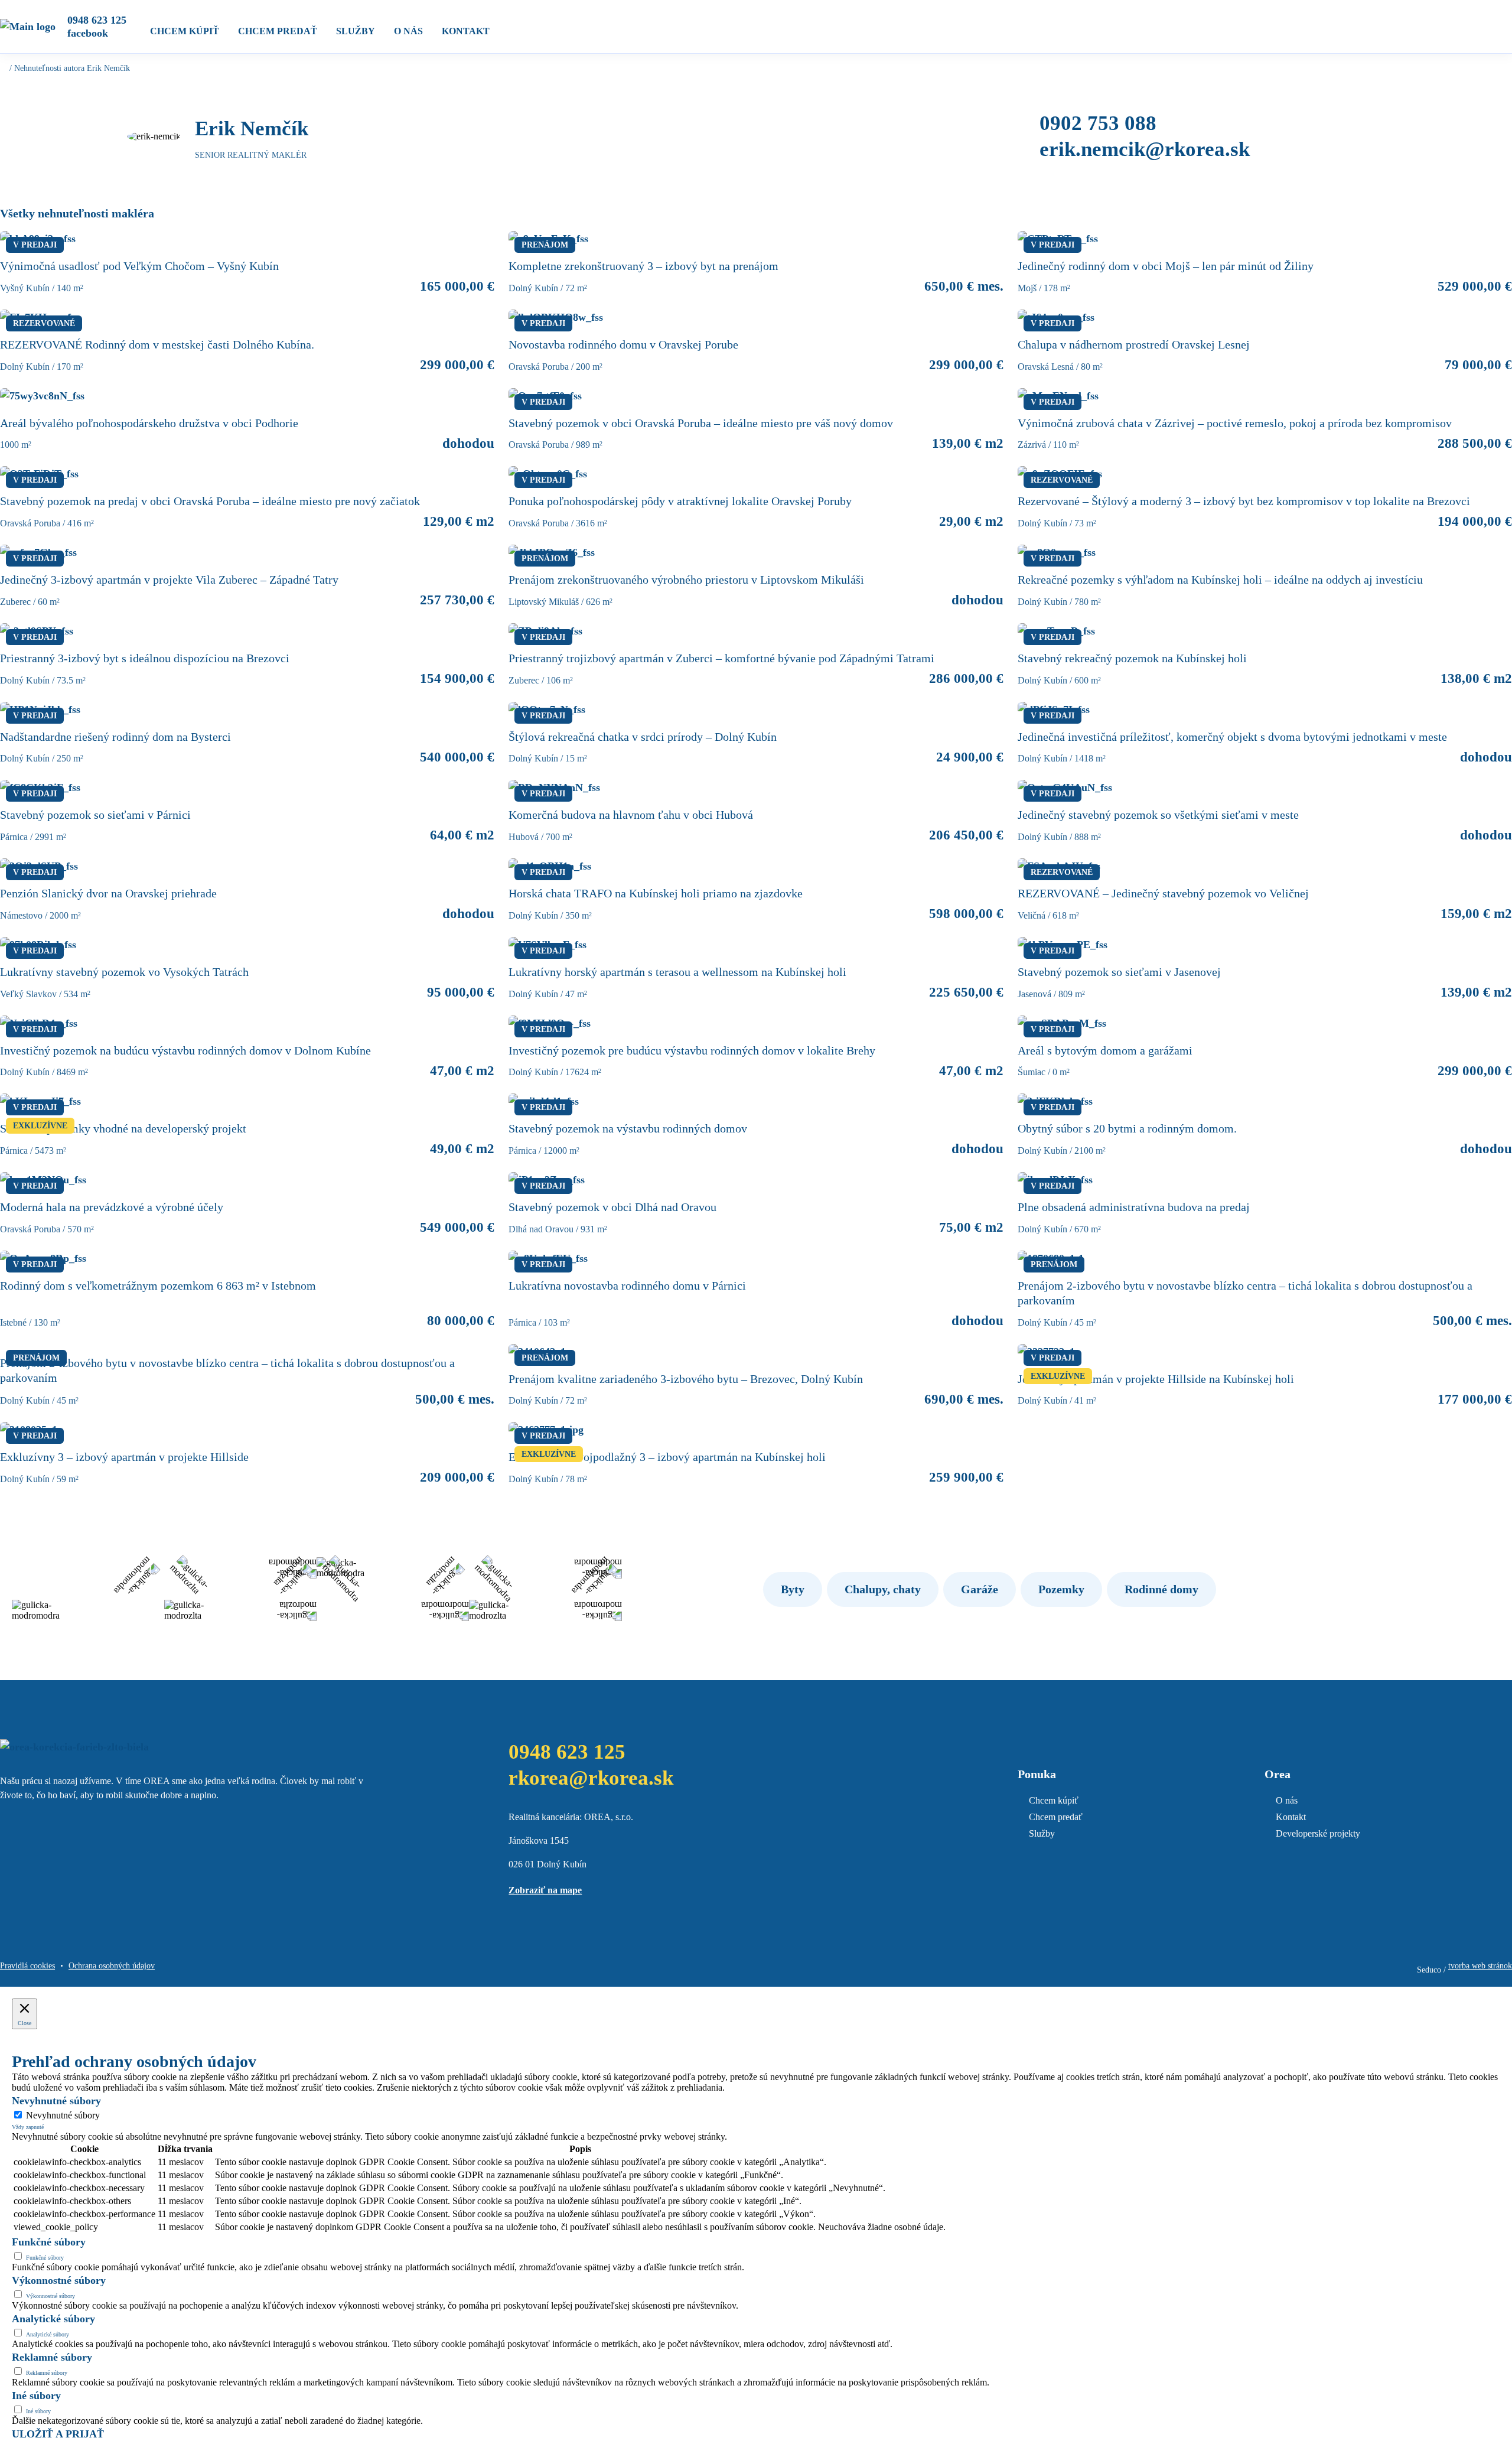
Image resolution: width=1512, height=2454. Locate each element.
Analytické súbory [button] (53, 2319)
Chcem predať (278, 31)
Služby (356, 31)
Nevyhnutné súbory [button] (56, 2101)
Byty (793, 1589)
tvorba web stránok (1480, 1966)
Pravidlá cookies (27, 1966)
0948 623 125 (97, 20)
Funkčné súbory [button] (49, 2242)
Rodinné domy (1161, 1589)
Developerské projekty (1318, 1833)
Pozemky (1061, 1589)
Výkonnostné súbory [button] (59, 2280)
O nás (408, 31)
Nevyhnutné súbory (63, 2115)
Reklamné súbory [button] (52, 2357)
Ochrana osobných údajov (112, 1966)
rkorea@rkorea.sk (591, 1778)
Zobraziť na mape (545, 1890)
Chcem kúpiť (185, 31)
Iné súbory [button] (36, 2396)
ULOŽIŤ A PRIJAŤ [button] (58, 2434)
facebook (88, 33)
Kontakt (466, 31)
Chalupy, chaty (883, 1589)
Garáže (980, 1589)
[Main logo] (28, 27)
